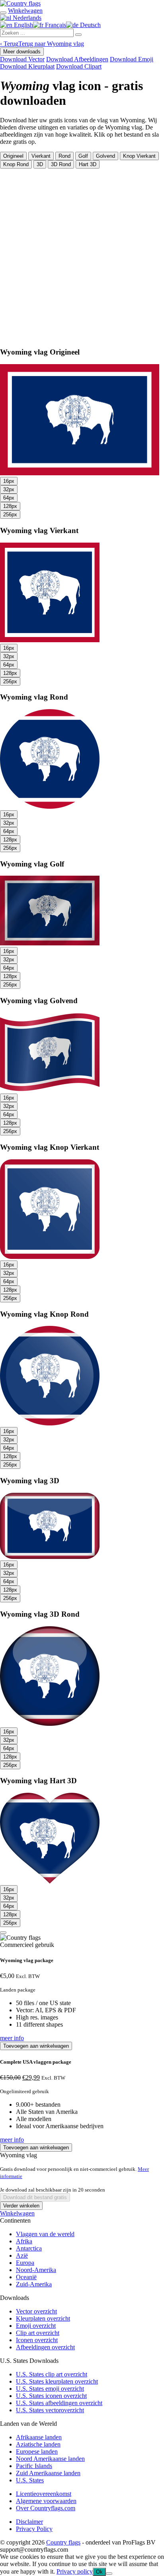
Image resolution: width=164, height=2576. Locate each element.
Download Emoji (132, 59)
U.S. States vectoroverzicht (50, 2410)
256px (10, 515)
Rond (64, 156)
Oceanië (26, 2277)
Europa (25, 2263)
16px (9, 481)
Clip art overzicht (38, 2333)
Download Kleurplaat (27, 66)
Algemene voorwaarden (46, 2501)
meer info (12, 2038)
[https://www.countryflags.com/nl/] (20, 3)
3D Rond (61, 164)
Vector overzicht (36, 2311)
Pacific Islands (34, 2466)
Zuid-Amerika (34, 2284)
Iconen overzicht (37, 2340)
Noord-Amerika (36, 2270)
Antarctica (29, 2248)
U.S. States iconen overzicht (51, 2396)
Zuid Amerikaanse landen (48, 2473)
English (23, 25)
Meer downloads (22, 52)
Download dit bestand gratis (35, 2197)
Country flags (63, 2542)
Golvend (105, 156)
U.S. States (30, 2480)
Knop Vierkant (139, 156)
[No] (109, 2574)
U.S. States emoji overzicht (50, 2389)
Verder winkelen (21, 2206)
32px (9, 489)
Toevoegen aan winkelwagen (36, 2046)
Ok (99, 2572)
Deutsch (90, 25)
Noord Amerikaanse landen (50, 2459)
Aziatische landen (38, 2444)
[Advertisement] (82, 255)
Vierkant (41, 156)
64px (9, 498)
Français (55, 25)
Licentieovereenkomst (44, 2494)
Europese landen (37, 2452)
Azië (22, 2255)
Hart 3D (88, 164)
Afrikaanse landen (39, 2437)
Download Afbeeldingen (77, 59)
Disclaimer (29, 2522)
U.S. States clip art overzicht (52, 2374)
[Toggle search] (3, 13)
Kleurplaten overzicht (43, 2318)
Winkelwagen (17, 2213)
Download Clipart (79, 66)
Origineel (13, 156)
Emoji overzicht (36, 2326)
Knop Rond (16, 164)
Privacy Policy (34, 2529)
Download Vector (22, 59)
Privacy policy (75, 2571)
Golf (83, 156)
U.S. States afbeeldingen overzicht (59, 2403)
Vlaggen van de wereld (45, 2234)
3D (40, 164)
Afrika (24, 2241)
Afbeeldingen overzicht (45, 2347)
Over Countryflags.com (46, 2508)
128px (10, 506)
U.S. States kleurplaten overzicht (57, 2381)
